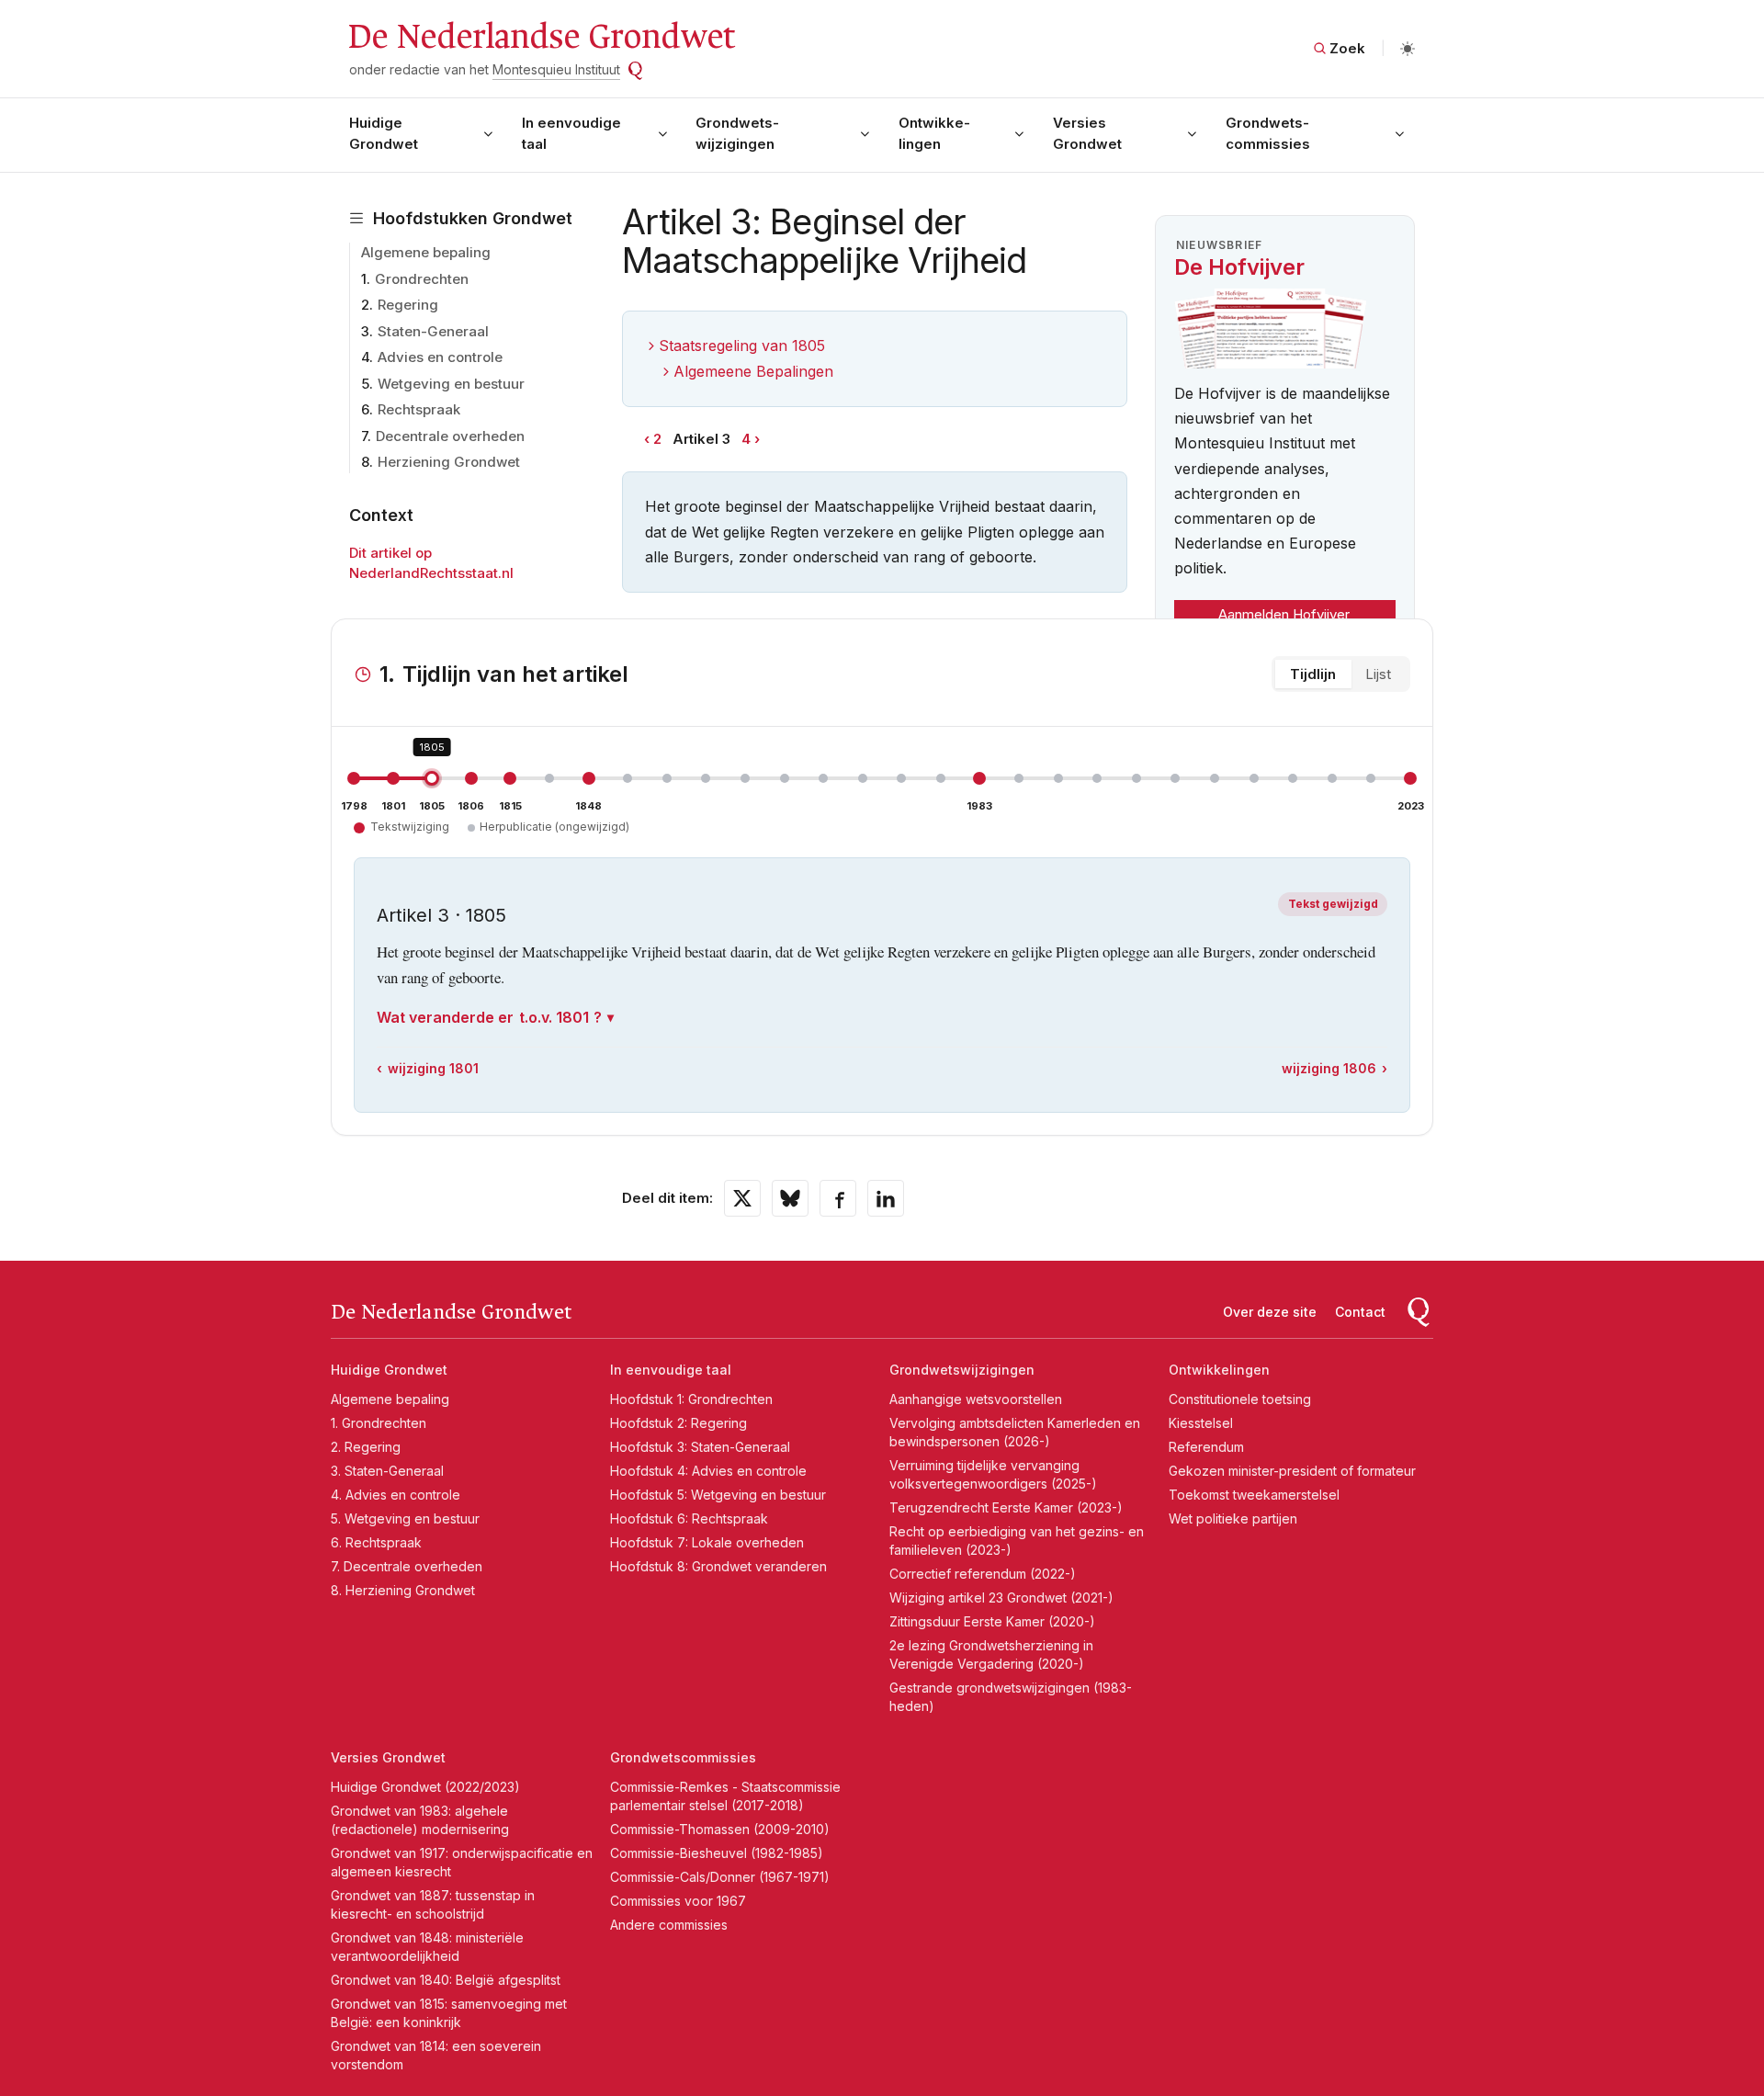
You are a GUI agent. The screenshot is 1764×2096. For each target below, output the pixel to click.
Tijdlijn (1313, 674)
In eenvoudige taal (571, 133)
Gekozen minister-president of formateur (1292, 1471)
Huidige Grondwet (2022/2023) (425, 1787)
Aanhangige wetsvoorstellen (976, 1399)
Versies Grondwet (1087, 133)
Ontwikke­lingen (934, 133)
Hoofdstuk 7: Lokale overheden (707, 1542)
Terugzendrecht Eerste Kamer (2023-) (1006, 1507)
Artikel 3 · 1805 (441, 915)
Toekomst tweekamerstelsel (1254, 1495)
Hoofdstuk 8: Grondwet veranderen (718, 1566)
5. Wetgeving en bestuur (405, 1518)
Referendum (1206, 1447)
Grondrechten (422, 279)
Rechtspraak (419, 409)
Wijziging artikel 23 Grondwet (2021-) (1001, 1597)
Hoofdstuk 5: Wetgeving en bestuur (718, 1495)
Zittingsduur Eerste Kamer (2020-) (992, 1621)
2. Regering (366, 1447)
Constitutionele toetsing (1240, 1399)
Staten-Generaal (433, 331)
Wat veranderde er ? (489, 1017)
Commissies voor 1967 (678, 1901)
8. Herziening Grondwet (403, 1590)
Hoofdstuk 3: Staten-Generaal (700, 1447)
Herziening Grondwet (449, 462)
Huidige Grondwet (384, 133)
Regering (408, 305)
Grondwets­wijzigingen (737, 133)
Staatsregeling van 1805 (742, 346)
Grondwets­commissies (1268, 133)
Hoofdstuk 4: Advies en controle (708, 1471)
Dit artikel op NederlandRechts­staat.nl (431, 563)
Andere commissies (669, 1925)
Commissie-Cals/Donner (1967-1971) (720, 1877)
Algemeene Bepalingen (753, 371)
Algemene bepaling (426, 252)
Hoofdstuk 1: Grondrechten (691, 1399)
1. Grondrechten (379, 1423)
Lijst (1378, 674)
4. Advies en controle (396, 1495)
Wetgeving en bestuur (451, 384)
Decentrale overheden (450, 436)
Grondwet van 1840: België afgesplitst (446, 1980)
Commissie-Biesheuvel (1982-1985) (717, 1853)
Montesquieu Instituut (556, 69)
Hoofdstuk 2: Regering (678, 1423)
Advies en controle (440, 357)
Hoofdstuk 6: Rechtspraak (689, 1518)
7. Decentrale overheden (407, 1566)
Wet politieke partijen (1233, 1518)
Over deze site (1270, 1312)
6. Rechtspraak (376, 1542)
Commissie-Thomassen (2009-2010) (720, 1829)
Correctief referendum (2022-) (983, 1574)
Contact (1360, 1312)
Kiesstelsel (1201, 1423)
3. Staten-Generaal (387, 1471)
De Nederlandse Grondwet (541, 37)
